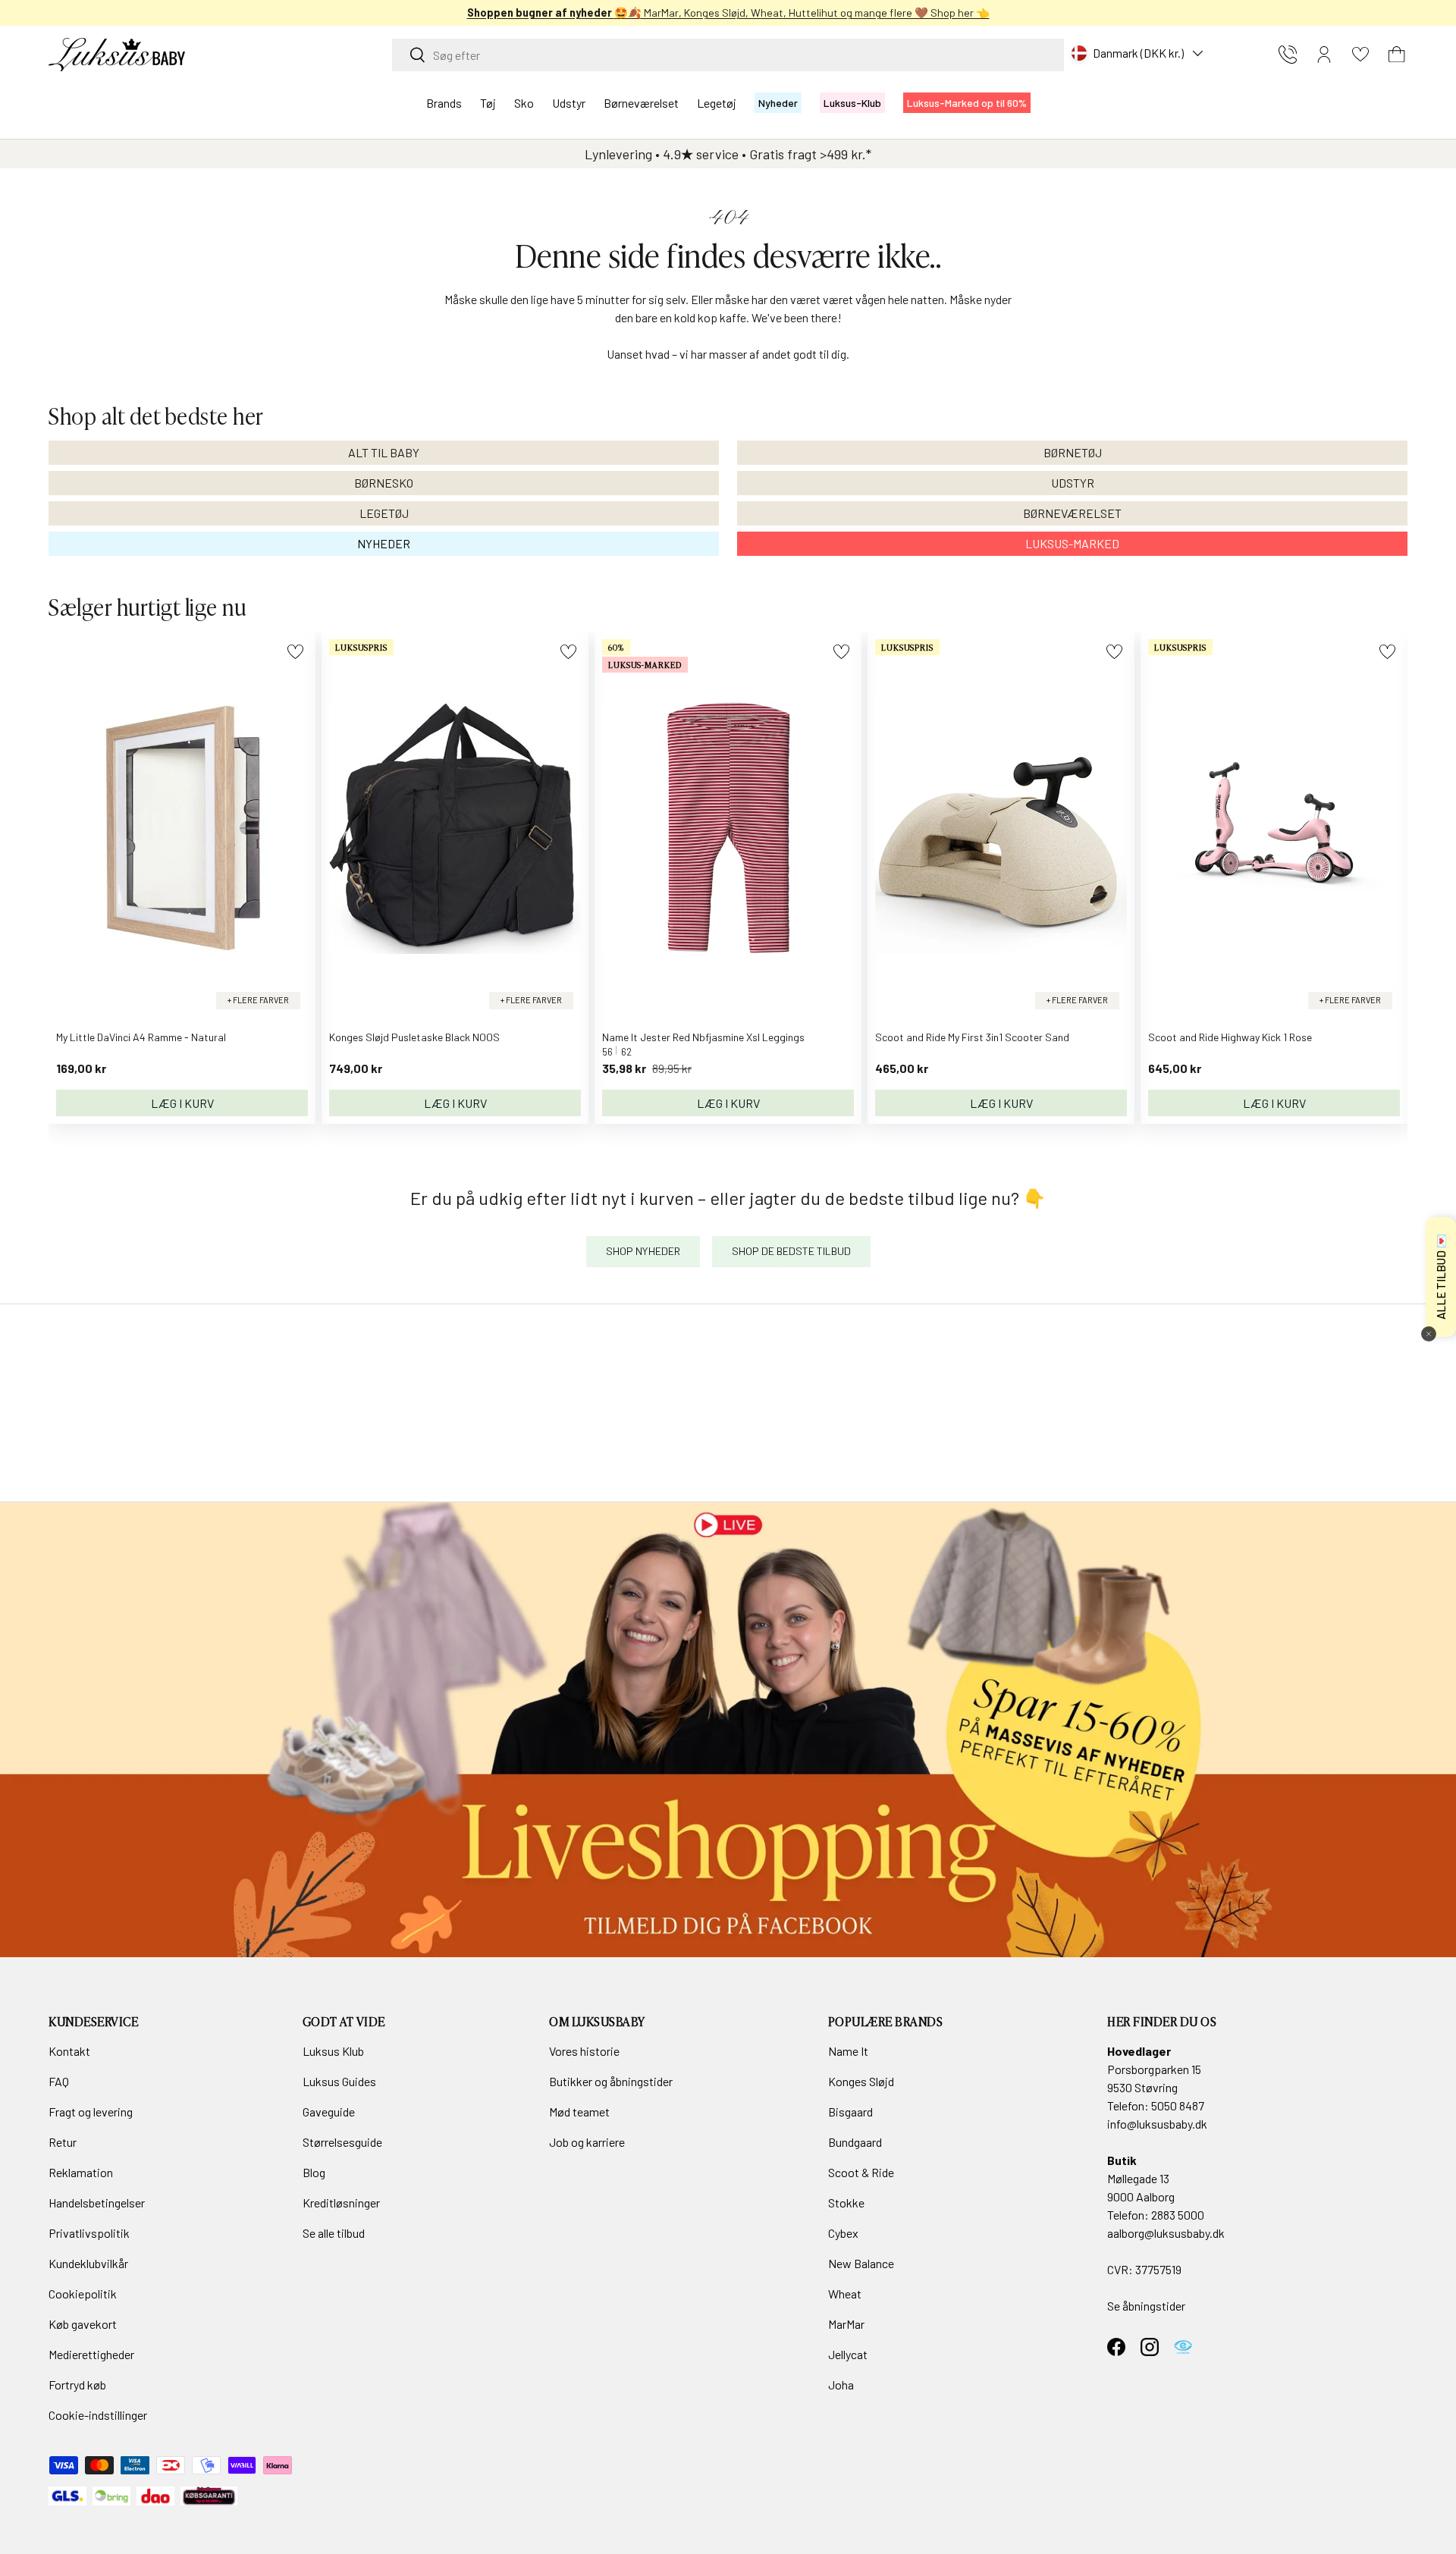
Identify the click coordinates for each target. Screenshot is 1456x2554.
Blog (314, 2172)
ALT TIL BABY (384, 452)
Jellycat (848, 2354)
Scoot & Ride (861, 2172)
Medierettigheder (91, 2354)
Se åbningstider (1146, 2306)
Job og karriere (587, 2142)
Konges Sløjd (861, 2081)
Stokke (846, 2203)
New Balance (861, 2263)
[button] (1397, 55)
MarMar (846, 2324)
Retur (63, 2142)
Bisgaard (850, 2112)
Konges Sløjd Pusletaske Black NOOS (414, 1037)
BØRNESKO (384, 483)
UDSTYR (1073, 483)
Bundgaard (855, 2142)
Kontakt (69, 2051)
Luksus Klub (333, 2051)
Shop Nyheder (643, 1251)
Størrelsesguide (342, 2142)
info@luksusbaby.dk (1157, 2124)
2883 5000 (1178, 2215)
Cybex (843, 2233)
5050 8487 (1178, 2105)
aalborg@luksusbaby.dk (1166, 2233)
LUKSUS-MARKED (1072, 543)
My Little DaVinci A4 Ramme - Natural (141, 1037)
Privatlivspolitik (89, 2233)
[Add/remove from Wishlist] (295, 652)
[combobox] (728, 55)
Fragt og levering (91, 2112)
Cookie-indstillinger (98, 2415)
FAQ (59, 2081)
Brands (444, 103)
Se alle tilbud (334, 2233)
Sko (524, 103)
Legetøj (717, 103)
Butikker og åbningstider (611, 2081)
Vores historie (584, 2051)
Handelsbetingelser (97, 2203)
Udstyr (569, 103)
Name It (848, 2051)
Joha (841, 2385)
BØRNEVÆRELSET (1072, 513)
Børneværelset (641, 103)
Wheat (845, 2294)
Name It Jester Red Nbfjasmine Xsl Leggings (703, 1037)
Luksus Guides (339, 2081)
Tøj (488, 103)
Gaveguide (329, 2112)
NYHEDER (384, 543)
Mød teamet (579, 2112)
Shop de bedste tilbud (791, 1251)
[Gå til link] (728, 1730)
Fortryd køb (77, 2385)
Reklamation (81, 2172)
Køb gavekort (83, 2324)
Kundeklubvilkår (88, 2263)
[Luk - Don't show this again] (1429, 1334)
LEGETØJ (384, 513)
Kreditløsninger (341, 2203)
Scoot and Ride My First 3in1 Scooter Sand (972, 1037)
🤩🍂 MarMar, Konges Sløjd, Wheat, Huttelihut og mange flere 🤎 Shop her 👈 (728, 13)
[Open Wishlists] (1360, 55)
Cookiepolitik (83, 2294)
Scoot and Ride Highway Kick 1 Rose (1230, 1037)
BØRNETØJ (1073, 452)
